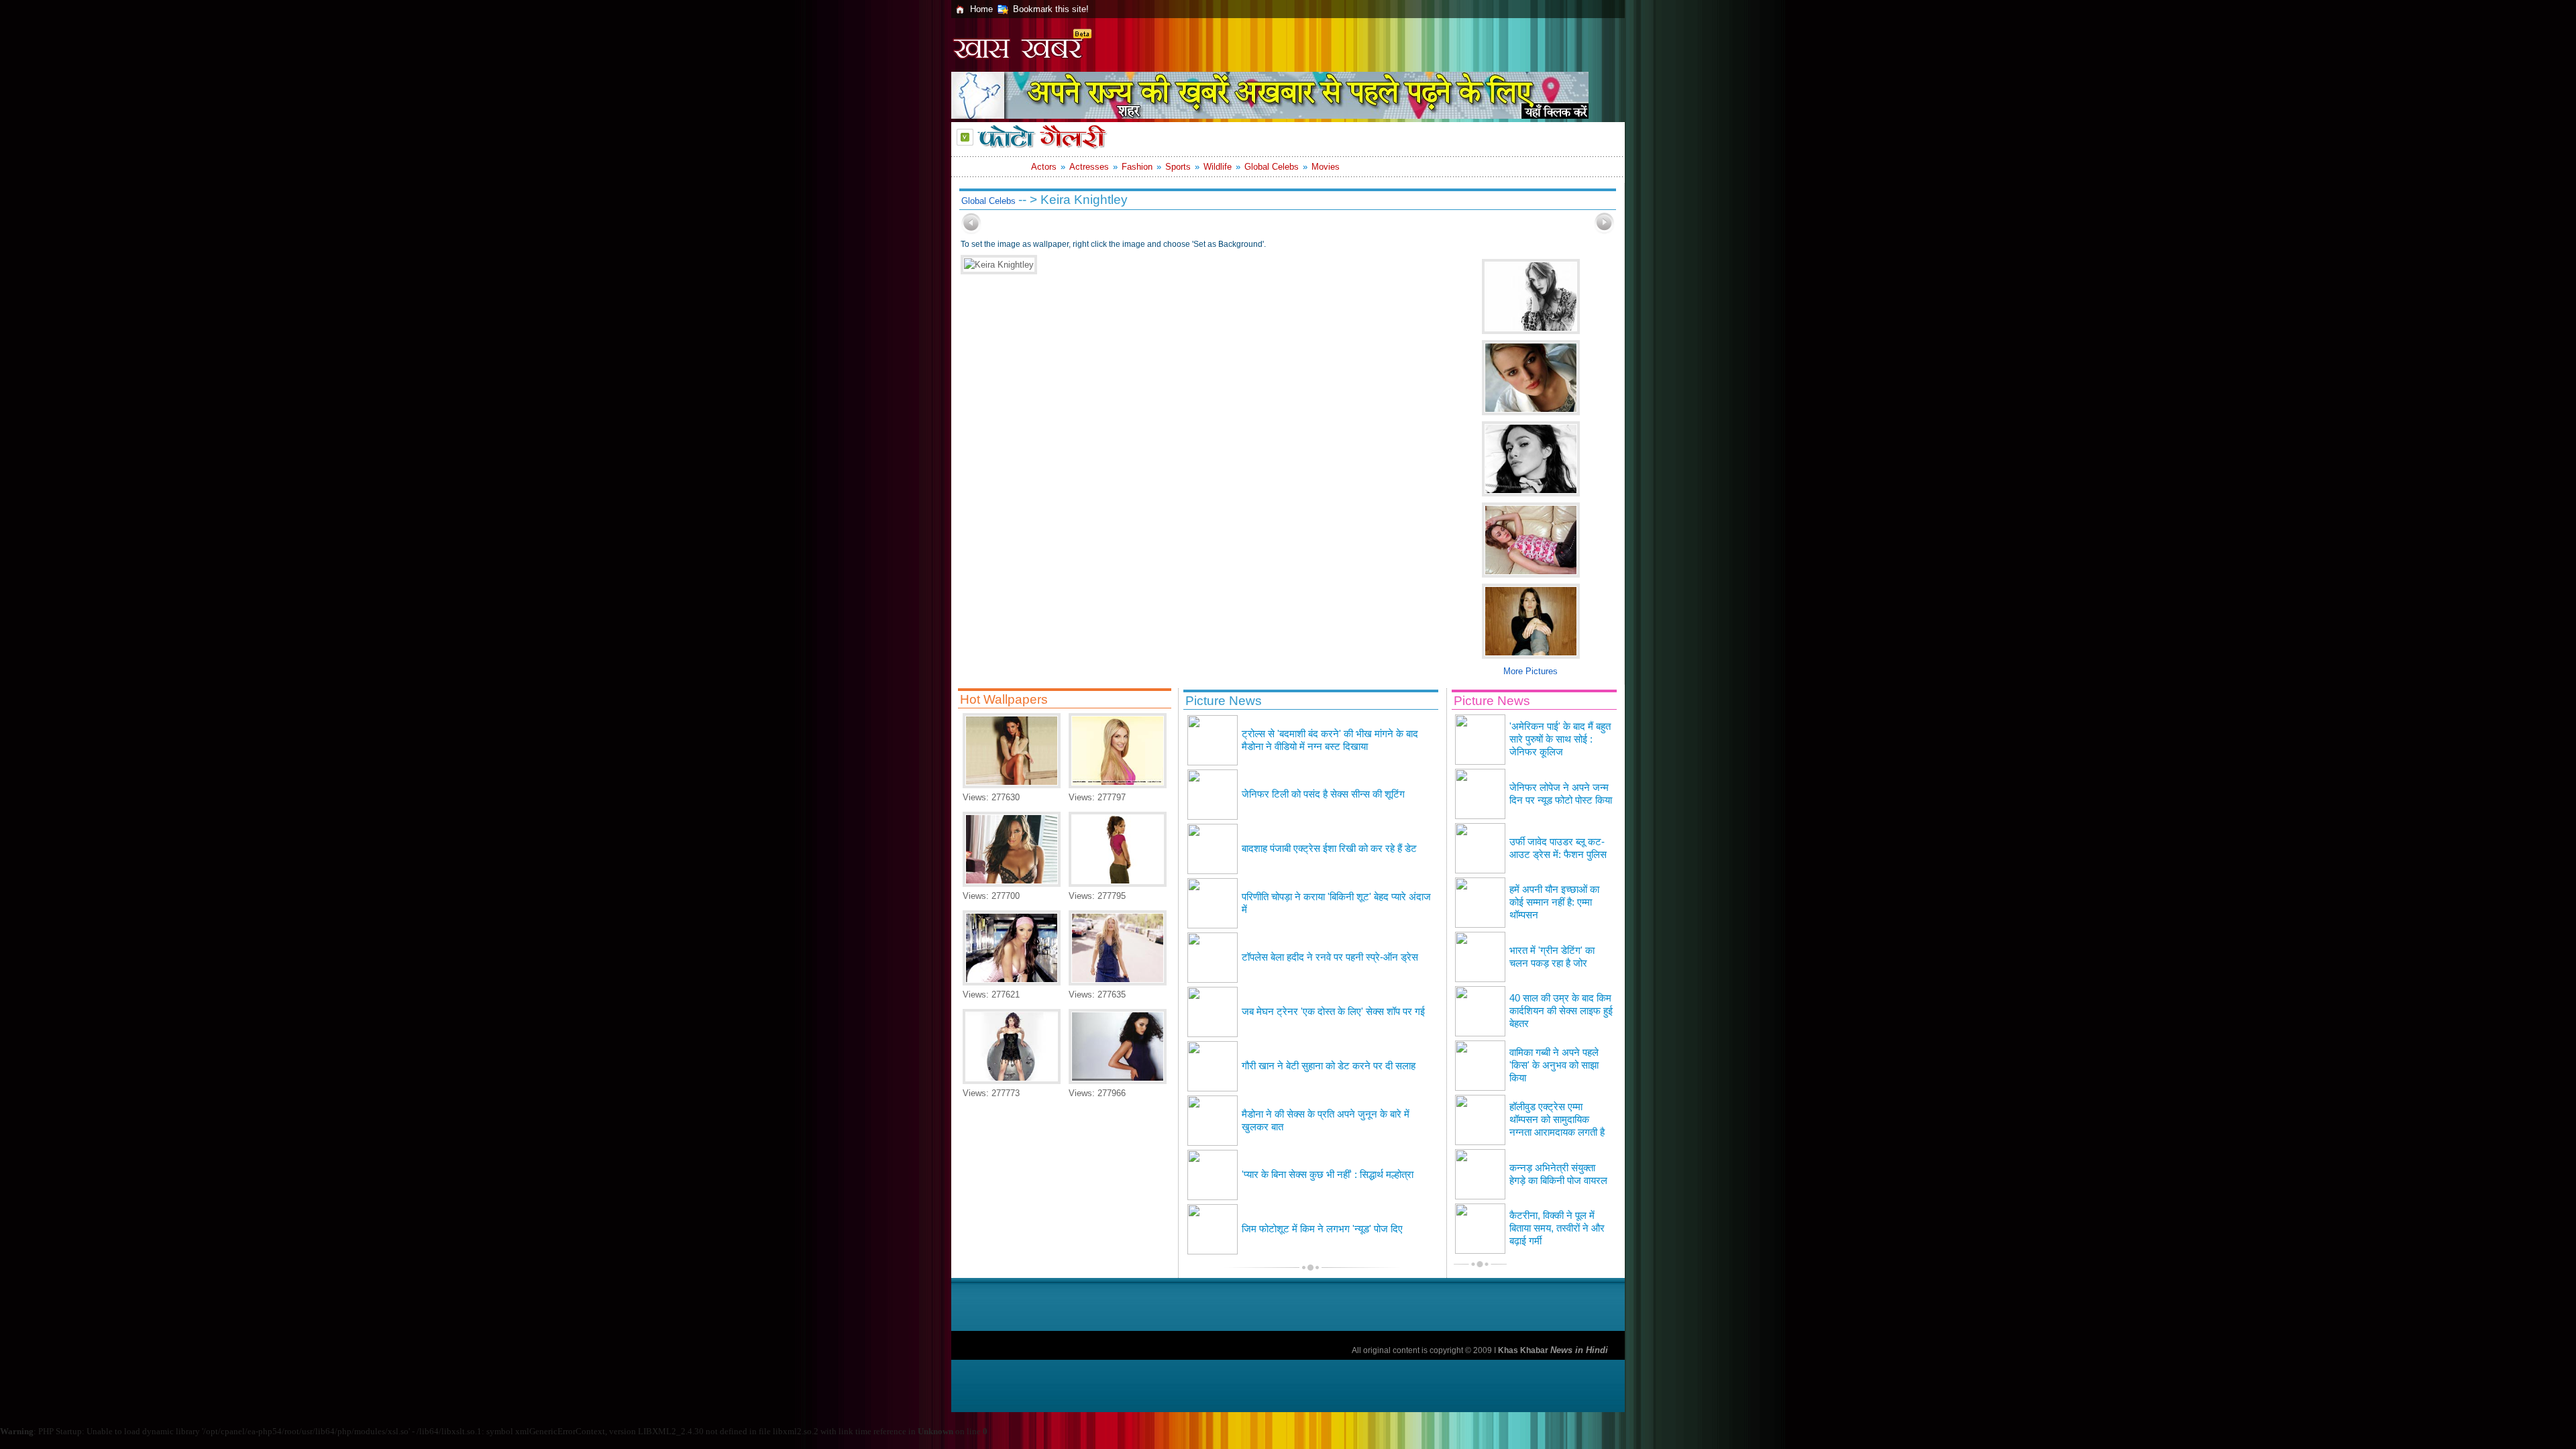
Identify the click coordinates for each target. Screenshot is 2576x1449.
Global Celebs (1272, 167)
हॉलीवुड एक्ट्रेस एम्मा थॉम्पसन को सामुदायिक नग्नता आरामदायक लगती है (1557, 1120)
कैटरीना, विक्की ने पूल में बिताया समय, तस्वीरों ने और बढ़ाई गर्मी (1557, 1228)
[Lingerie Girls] (1012, 884)
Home (981, 9)
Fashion (1137, 167)
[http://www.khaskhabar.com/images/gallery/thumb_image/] (971, 231)
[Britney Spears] (1118, 785)
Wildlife (1218, 167)
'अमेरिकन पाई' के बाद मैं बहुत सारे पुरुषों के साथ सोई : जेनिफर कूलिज (1560, 739)
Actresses (1089, 167)
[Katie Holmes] (1012, 785)
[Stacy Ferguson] (1118, 982)
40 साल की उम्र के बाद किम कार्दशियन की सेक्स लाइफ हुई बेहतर (1561, 1011)
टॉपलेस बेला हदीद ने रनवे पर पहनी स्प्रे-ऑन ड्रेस (1330, 957)
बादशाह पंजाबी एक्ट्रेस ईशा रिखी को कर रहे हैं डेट (1329, 849)
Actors (1044, 167)
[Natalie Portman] (1118, 1081)
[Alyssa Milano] (1012, 1081)
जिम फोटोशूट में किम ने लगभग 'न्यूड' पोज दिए (1322, 1229)
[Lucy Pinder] (1012, 982)
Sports (1178, 167)
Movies (1326, 167)
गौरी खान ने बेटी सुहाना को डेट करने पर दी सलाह (1329, 1066)
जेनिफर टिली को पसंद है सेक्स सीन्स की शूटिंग (1323, 794)
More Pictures (1531, 671)
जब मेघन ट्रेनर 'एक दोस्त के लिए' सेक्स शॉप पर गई (1333, 1012)
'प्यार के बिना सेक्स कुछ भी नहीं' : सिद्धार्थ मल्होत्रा (1328, 1175)
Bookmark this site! (1051, 9)
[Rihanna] (1118, 884)
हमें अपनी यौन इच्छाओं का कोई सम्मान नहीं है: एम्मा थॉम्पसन (1554, 902)
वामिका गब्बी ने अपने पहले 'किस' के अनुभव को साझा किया (1554, 1065)
